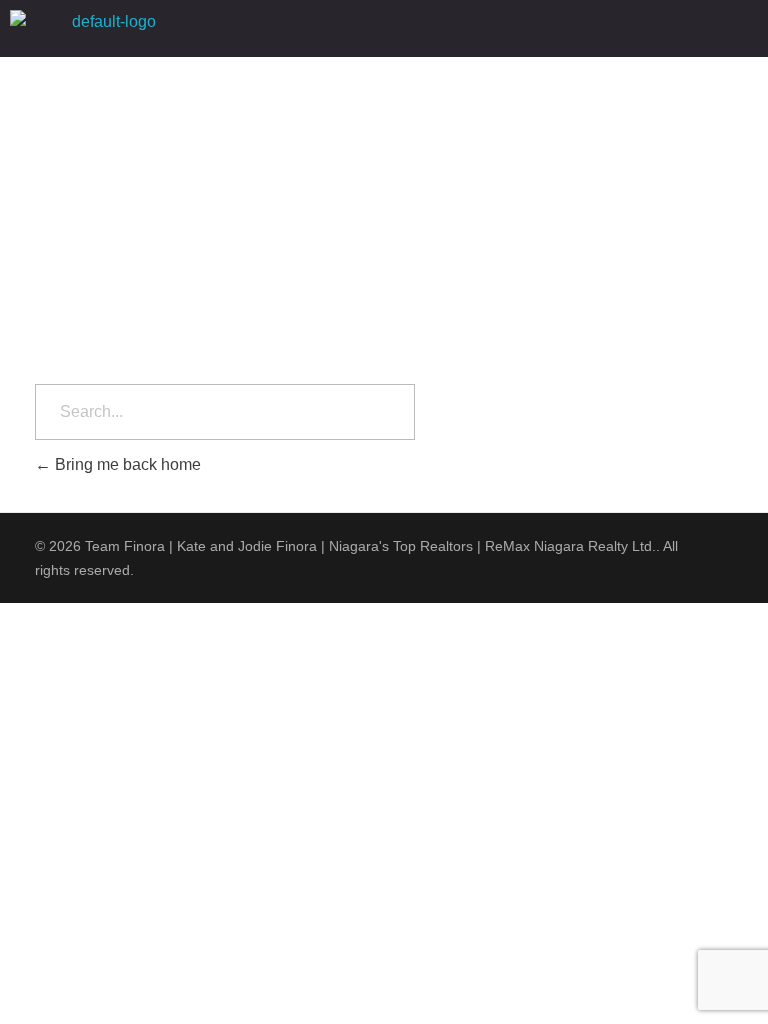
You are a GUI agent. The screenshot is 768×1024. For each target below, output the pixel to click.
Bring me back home (126, 464)
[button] (490, 28)
